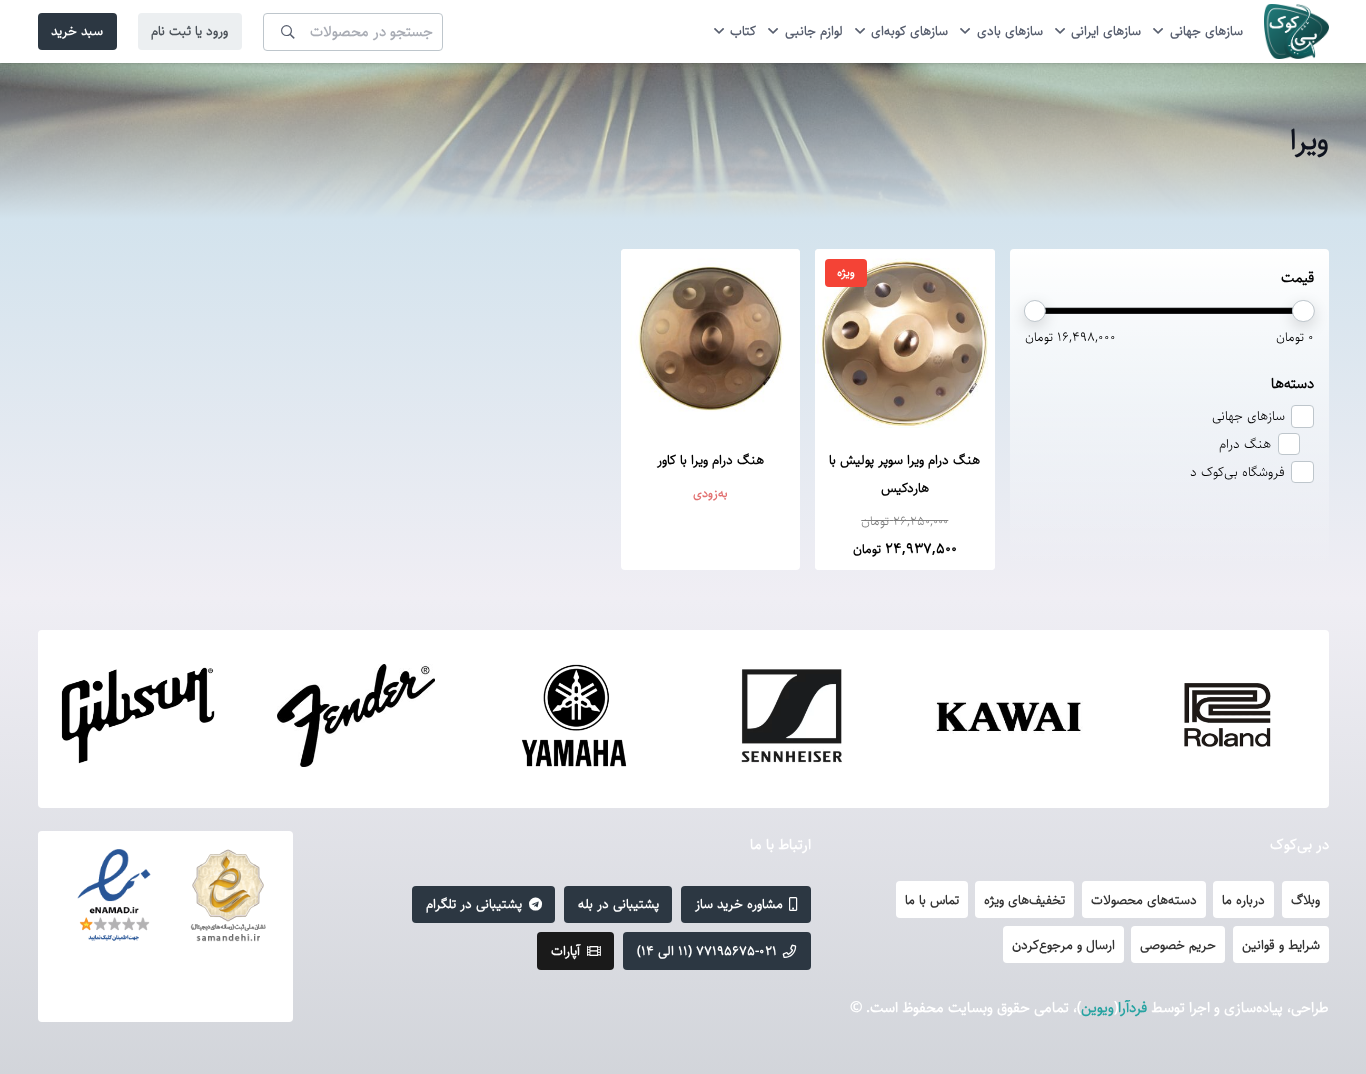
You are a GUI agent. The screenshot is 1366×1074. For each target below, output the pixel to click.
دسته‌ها (1292, 383)
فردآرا (1132, 1007)
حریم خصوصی (1178, 945)
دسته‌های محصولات (1144, 900)
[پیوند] (1296, 31)
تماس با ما (932, 900)
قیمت (1297, 277)
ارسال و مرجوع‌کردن (1063, 945)
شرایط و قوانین (1281, 945)
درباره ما (1243, 900)
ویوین (1097, 1007)
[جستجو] (288, 31)
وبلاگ (1305, 900)
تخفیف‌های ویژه (1024, 900)
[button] (1161, 31)
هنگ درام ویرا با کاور (710, 460)
